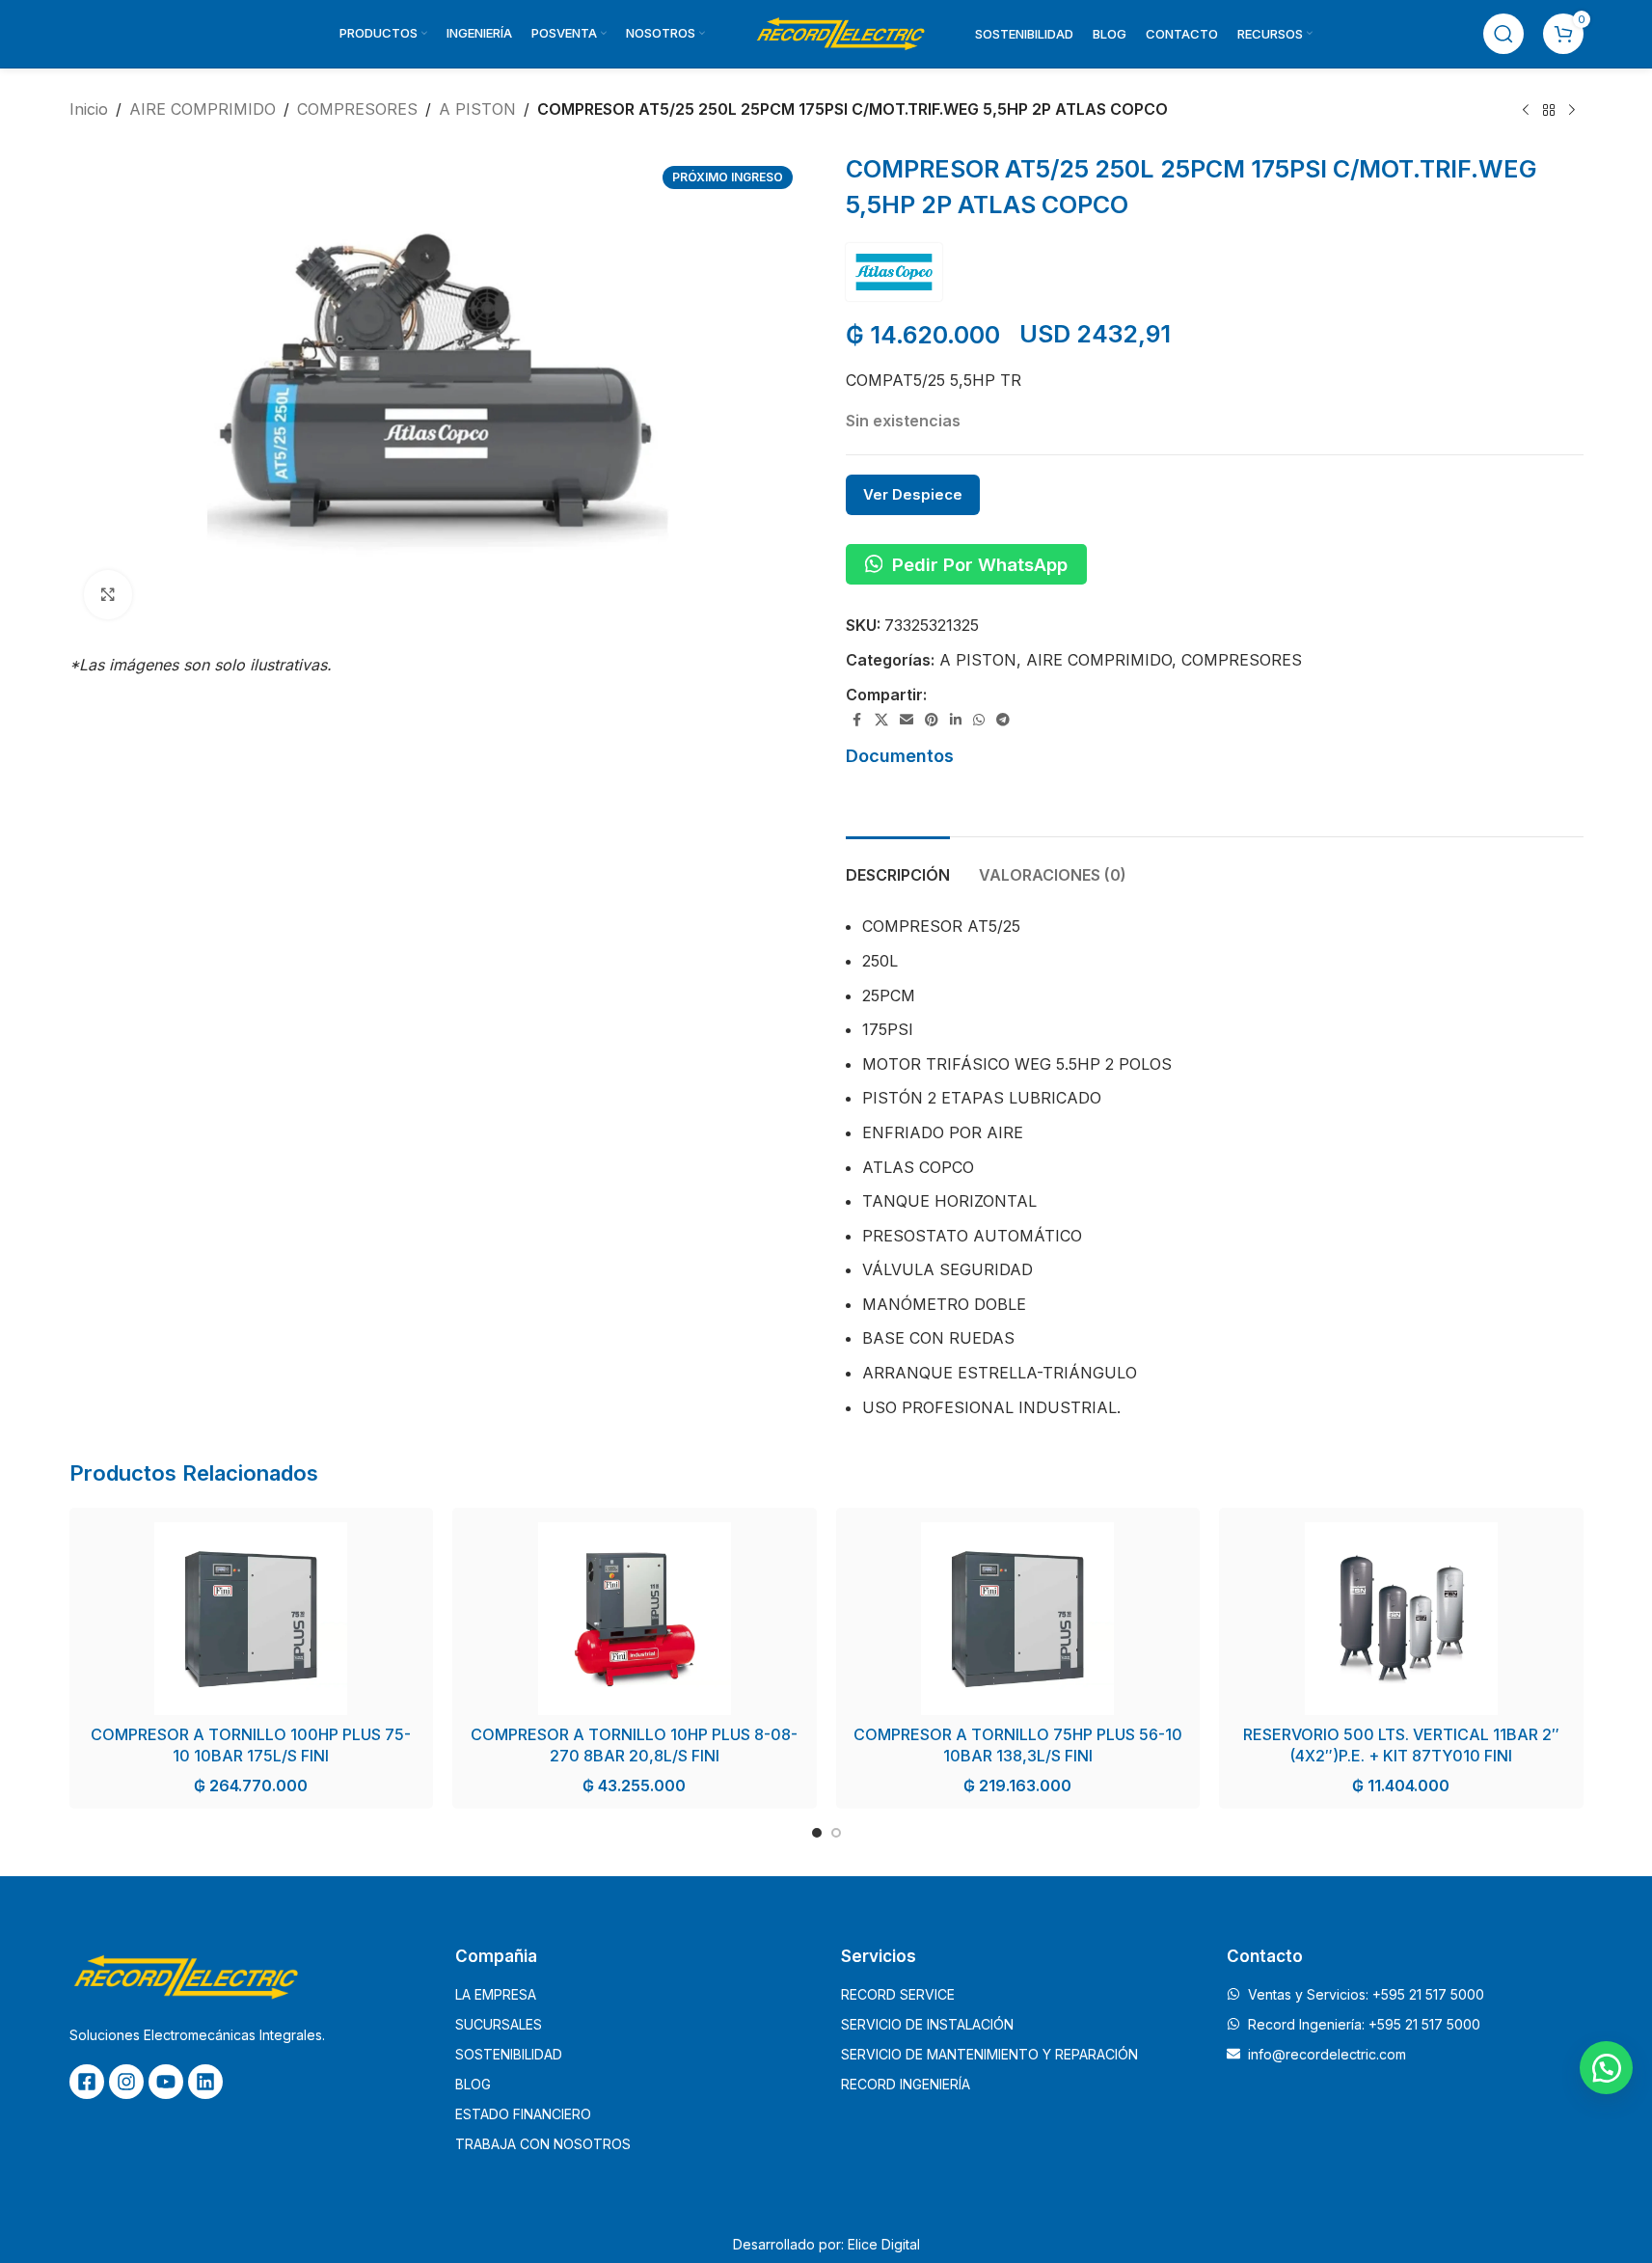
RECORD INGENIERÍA (906, 2084)
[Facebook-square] (87, 2082)
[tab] (898, 866)
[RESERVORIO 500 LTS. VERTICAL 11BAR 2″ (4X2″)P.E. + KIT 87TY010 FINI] (1401, 1619)
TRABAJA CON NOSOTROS (543, 2144)
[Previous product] (1526, 111)
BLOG (473, 2084)
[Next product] (1572, 111)
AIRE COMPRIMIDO (203, 109)
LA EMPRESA (496, 1994)
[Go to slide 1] (817, 1833)
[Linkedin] (205, 2082)
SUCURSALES (499, 2024)
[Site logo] (840, 32)
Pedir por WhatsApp (980, 564)
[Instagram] (126, 2082)
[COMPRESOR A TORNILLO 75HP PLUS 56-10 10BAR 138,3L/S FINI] (1018, 1619)
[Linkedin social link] (956, 720)
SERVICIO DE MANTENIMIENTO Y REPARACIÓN (989, 2054)
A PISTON (477, 109)
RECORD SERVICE (898, 1994)
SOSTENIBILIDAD (509, 2054)
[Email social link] (907, 720)
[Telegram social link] (1003, 720)
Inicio (89, 109)
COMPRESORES (357, 109)
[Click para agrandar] (108, 594)
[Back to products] (1549, 111)
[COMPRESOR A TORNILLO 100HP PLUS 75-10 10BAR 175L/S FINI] (252, 1619)
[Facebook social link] (857, 720)
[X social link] (881, 720)
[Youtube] (166, 2082)
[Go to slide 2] (836, 1833)
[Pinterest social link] (932, 720)
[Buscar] (1503, 34)
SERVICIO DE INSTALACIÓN (927, 2024)
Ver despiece (913, 494)
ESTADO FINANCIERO (523, 2114)
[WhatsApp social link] (979, 720)
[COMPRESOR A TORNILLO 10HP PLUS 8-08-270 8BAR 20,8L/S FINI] (635, 1619)
